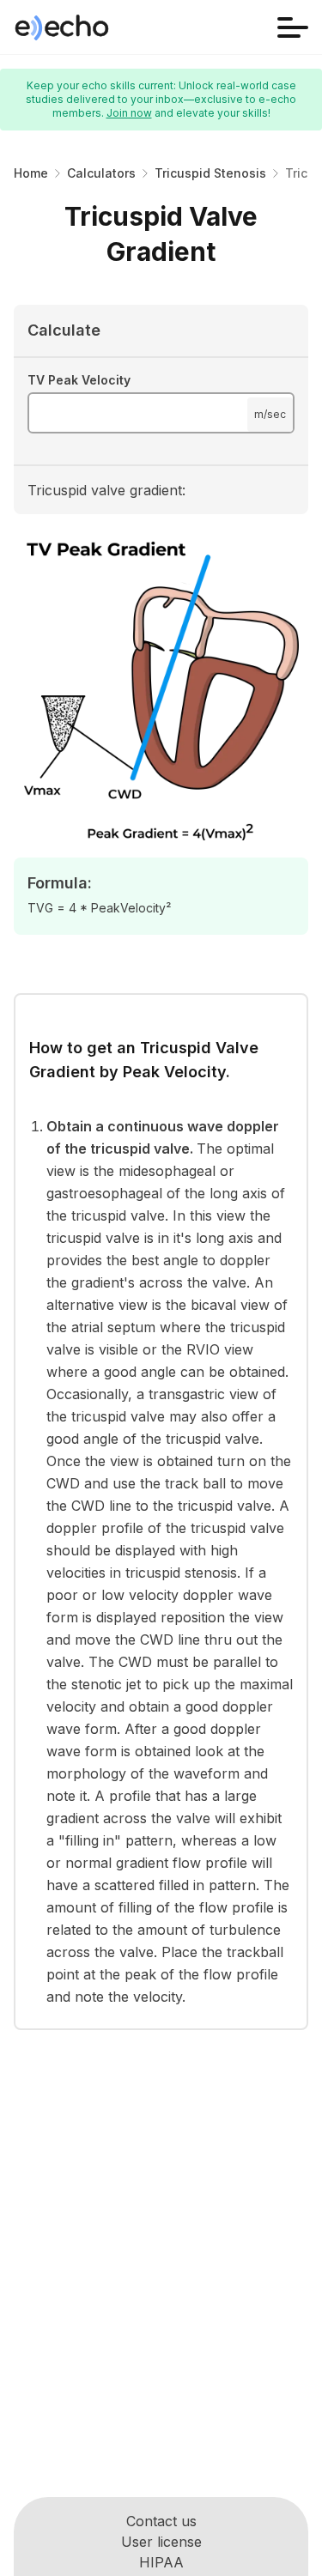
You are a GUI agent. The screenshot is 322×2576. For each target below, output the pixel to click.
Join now (129, 113)
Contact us (161, 2521)
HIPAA (161, 2562)
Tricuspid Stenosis (210, 173)
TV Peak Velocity (79, 380)
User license (161, 2542)
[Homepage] (62, 27)
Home (31, 173)
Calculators (101, 173)
